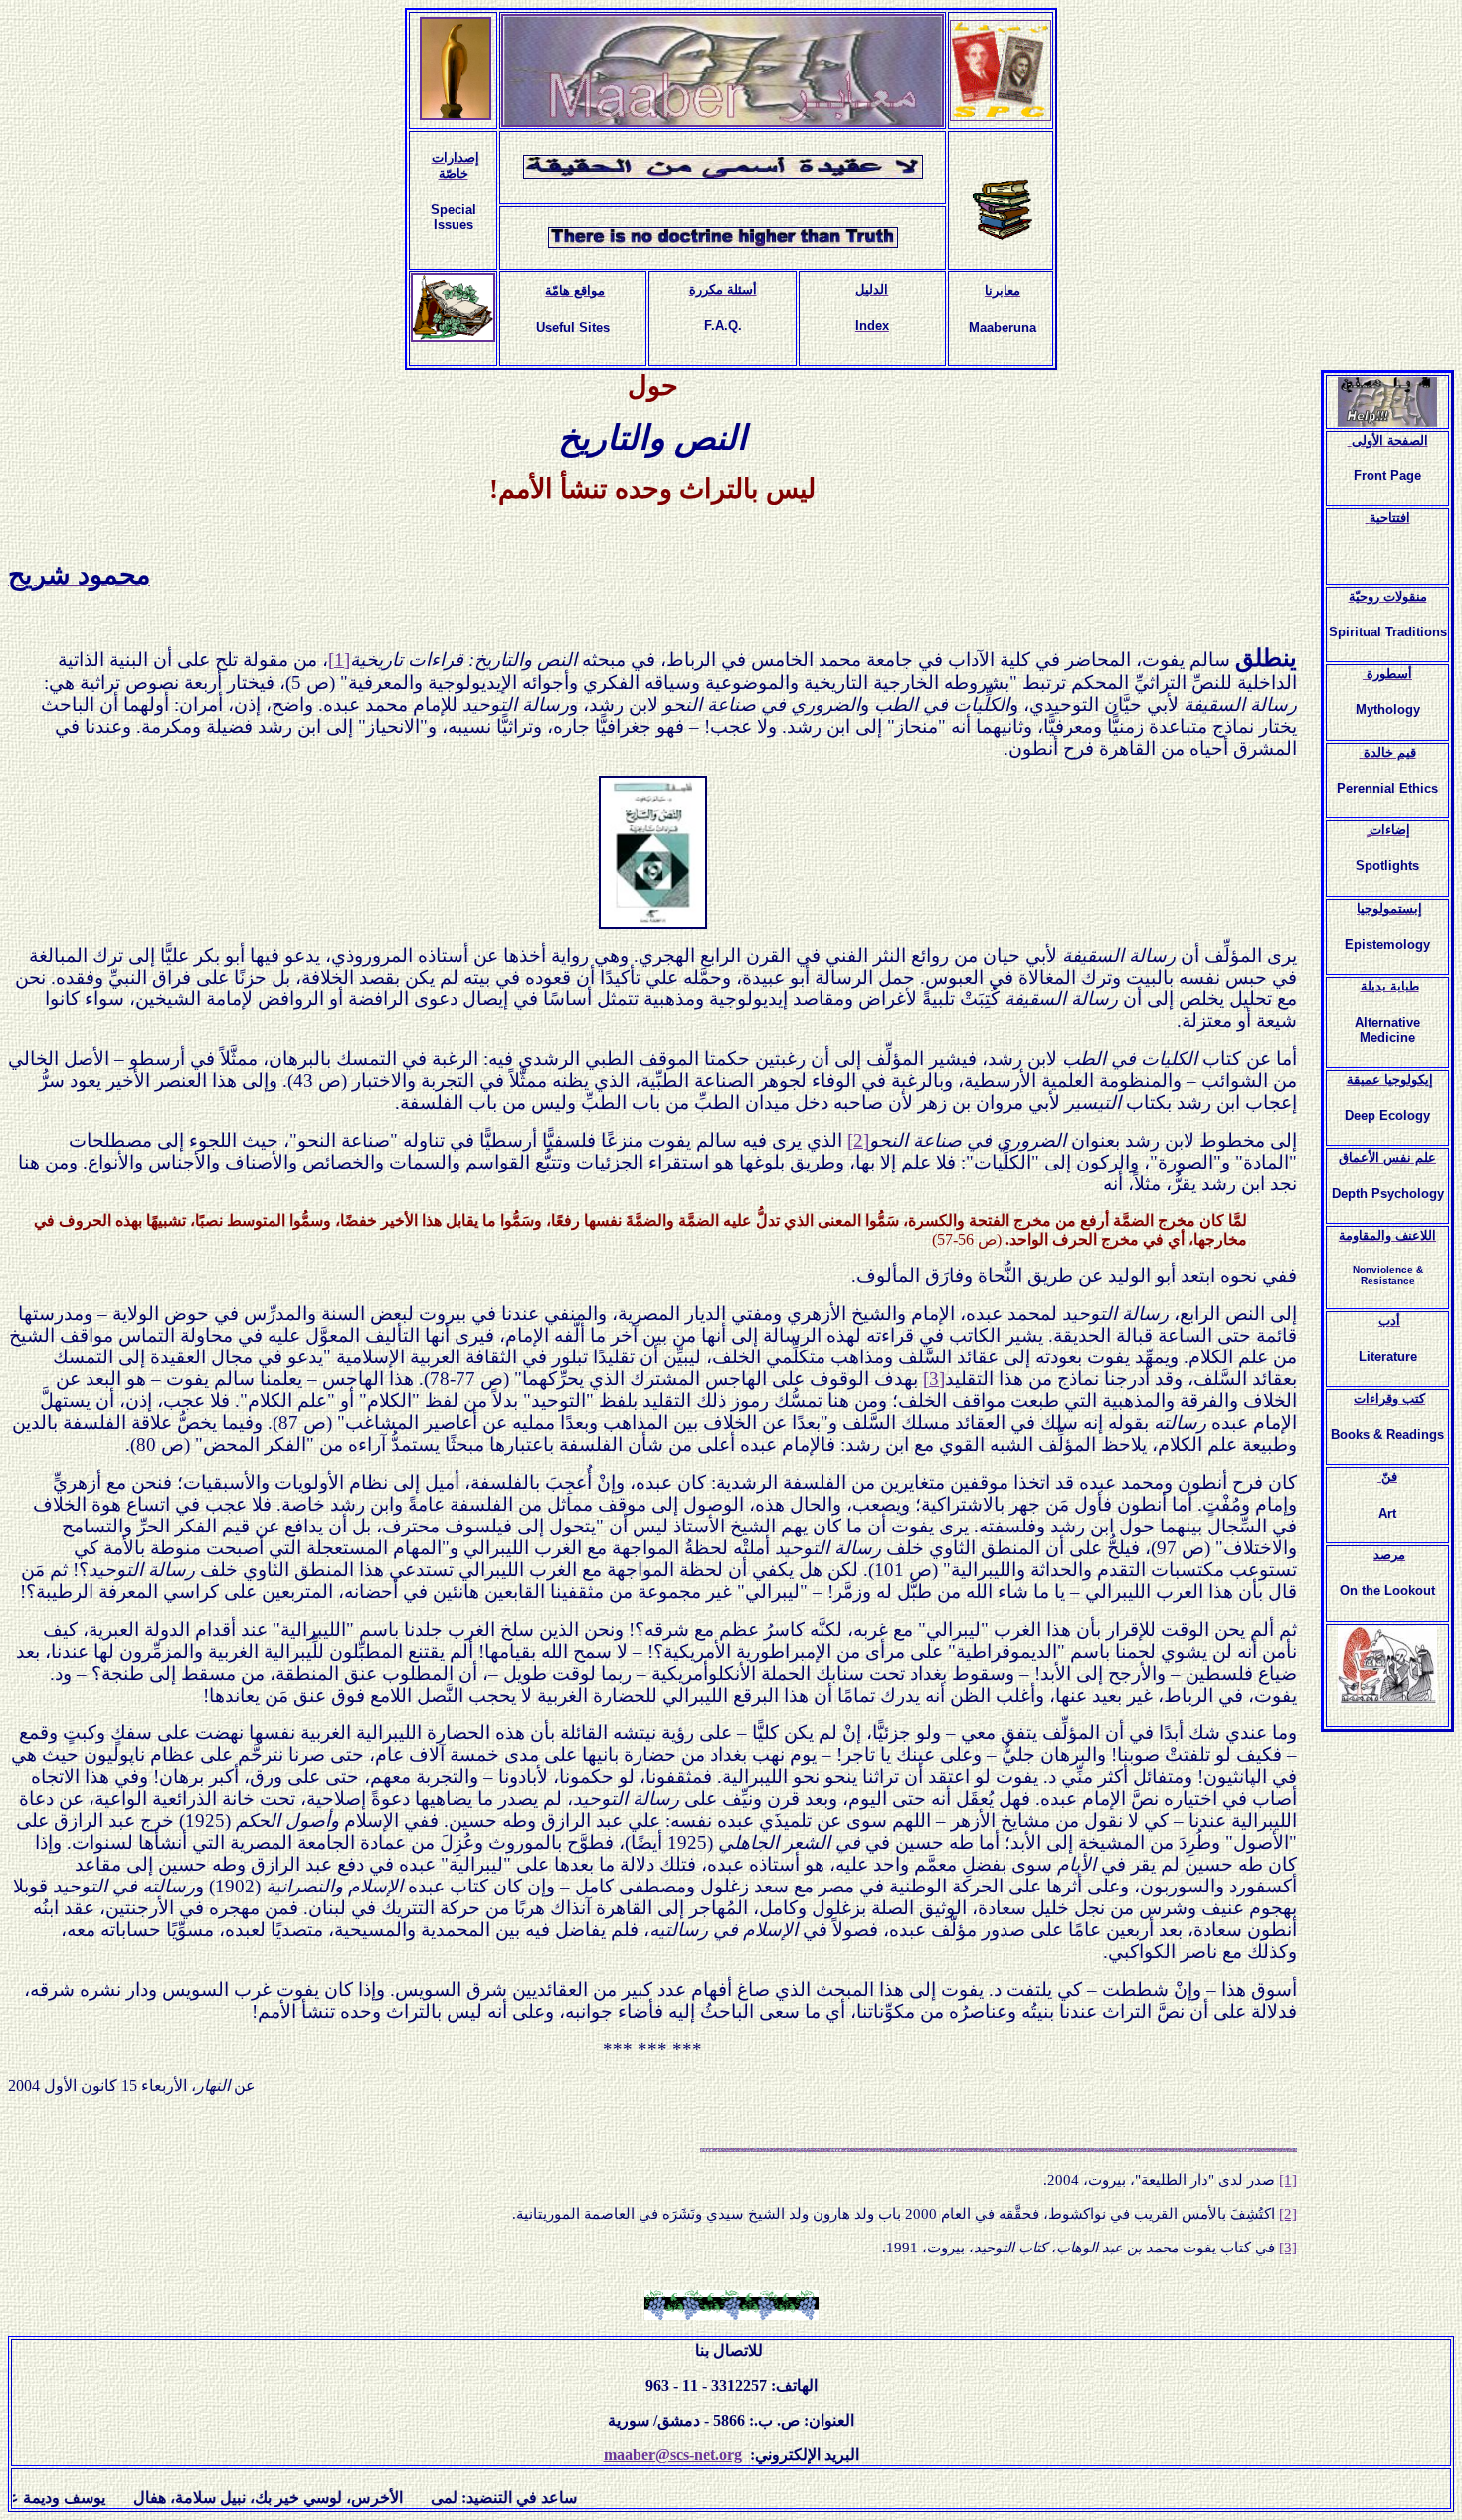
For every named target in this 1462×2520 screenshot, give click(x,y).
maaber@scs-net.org (673, 2455)
